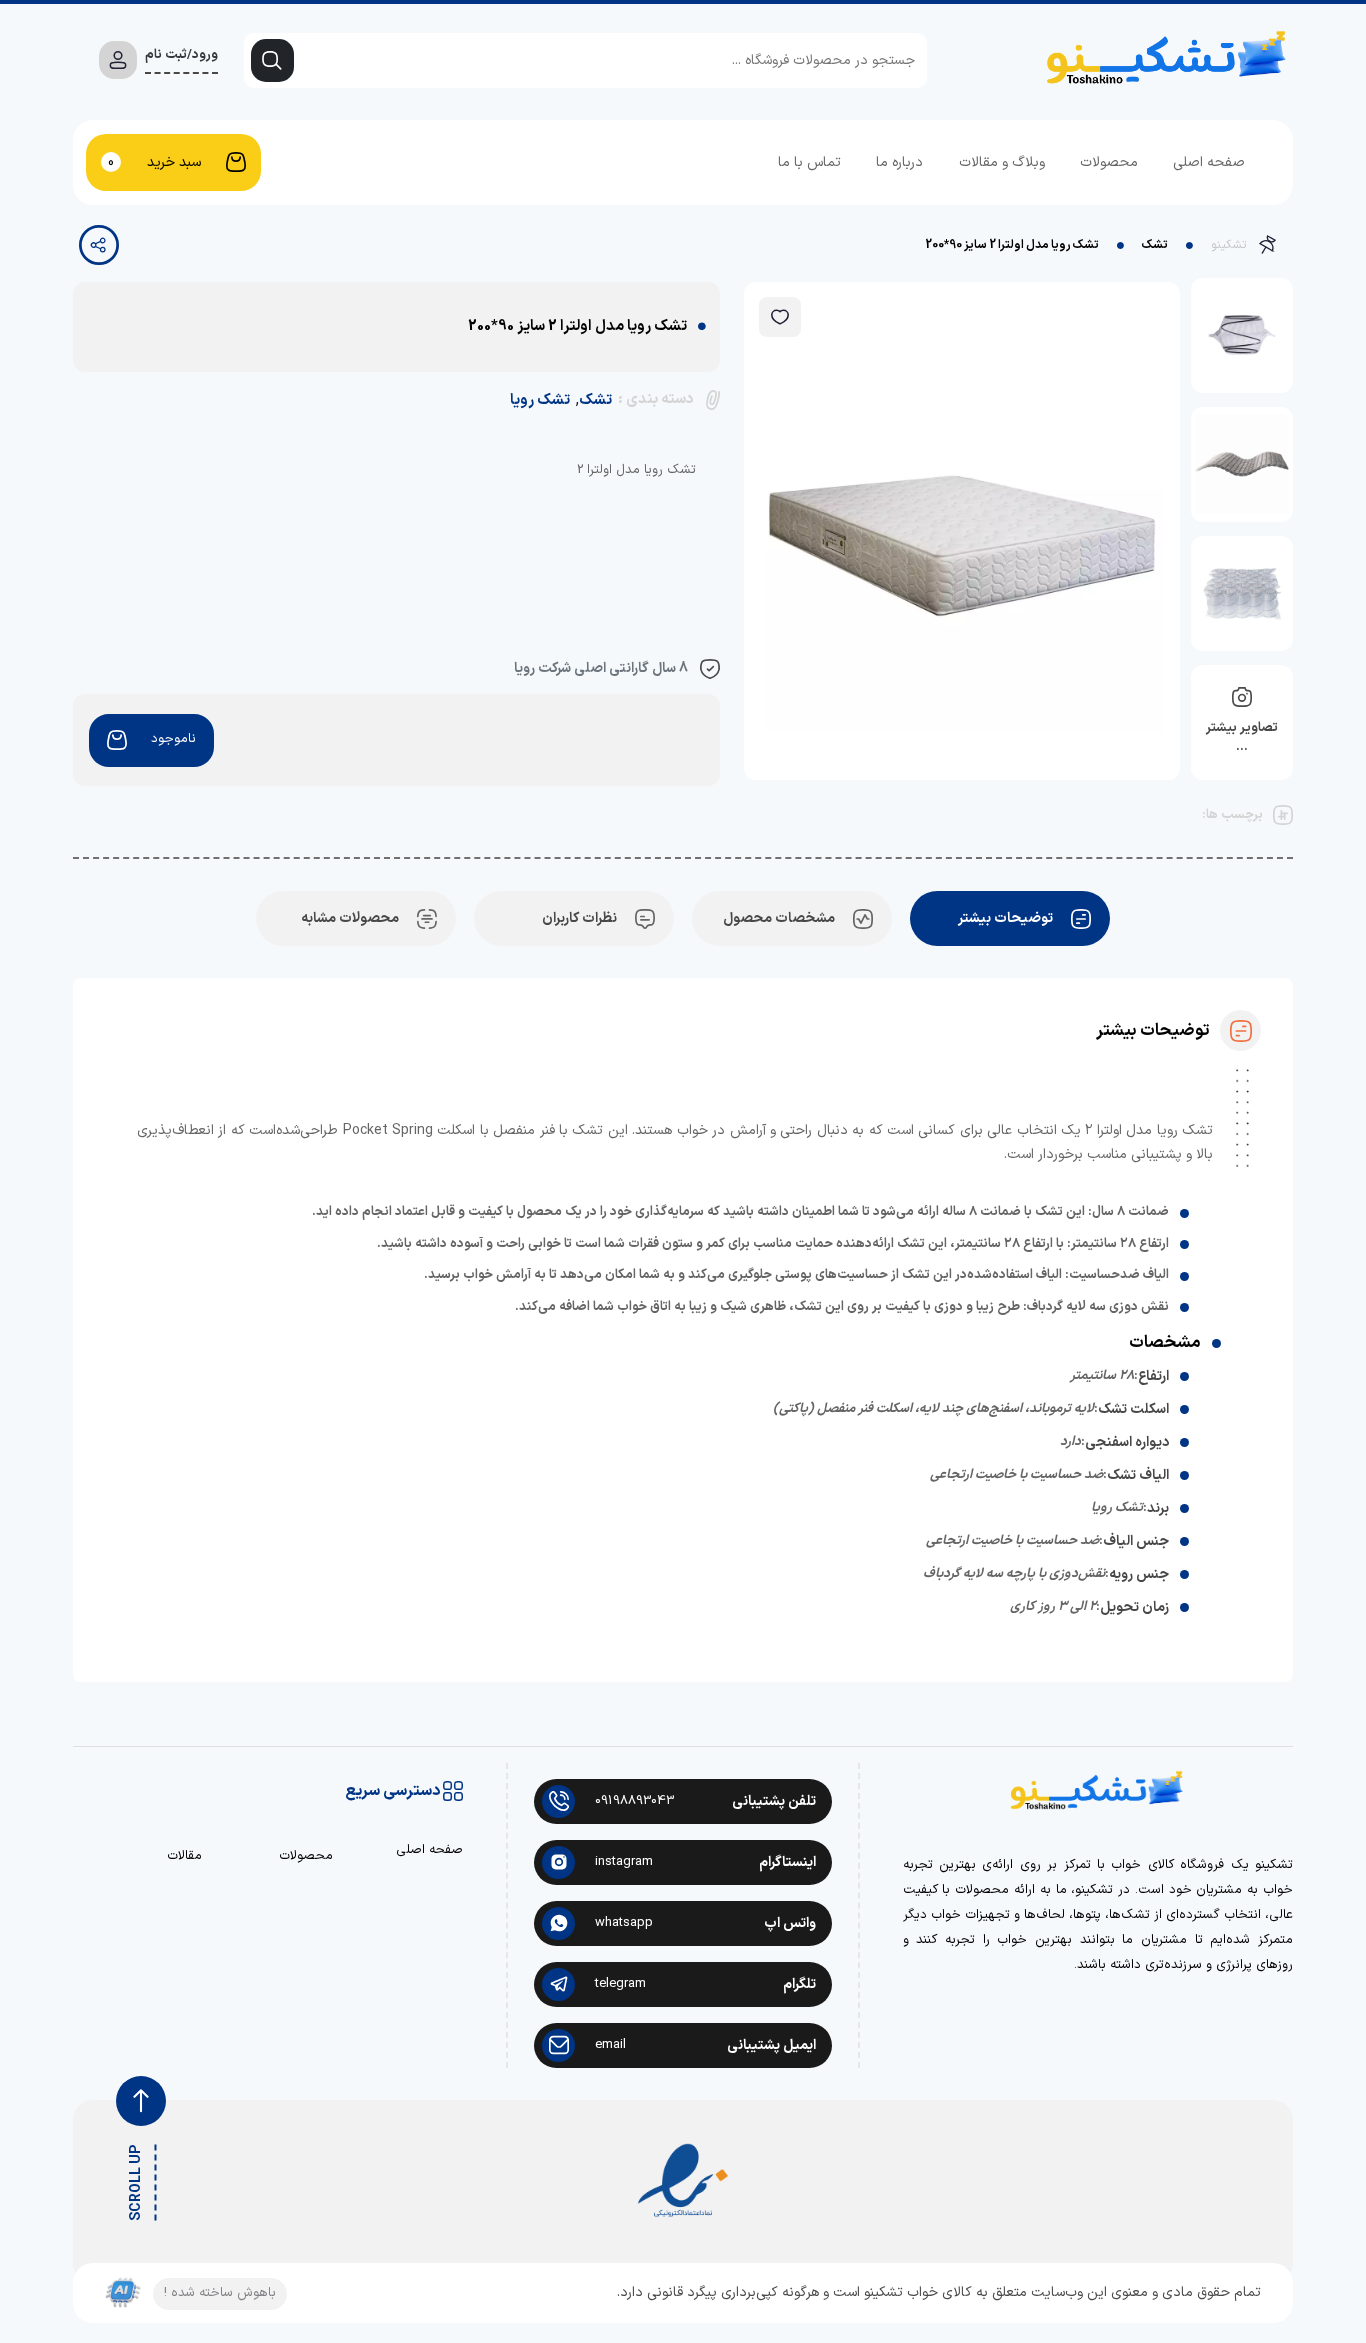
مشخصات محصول (779, 918)
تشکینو (1228, 245)
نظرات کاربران (579, 918)
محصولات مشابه (350, 918)
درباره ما (899, 162)
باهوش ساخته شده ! (220, 2293)
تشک (1155, 245)
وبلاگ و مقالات (1002, 162)
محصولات (1109, 162)
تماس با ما (809, 162)
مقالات (184, 1856)
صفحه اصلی (1209, 162)
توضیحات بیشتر (1005, 918)
